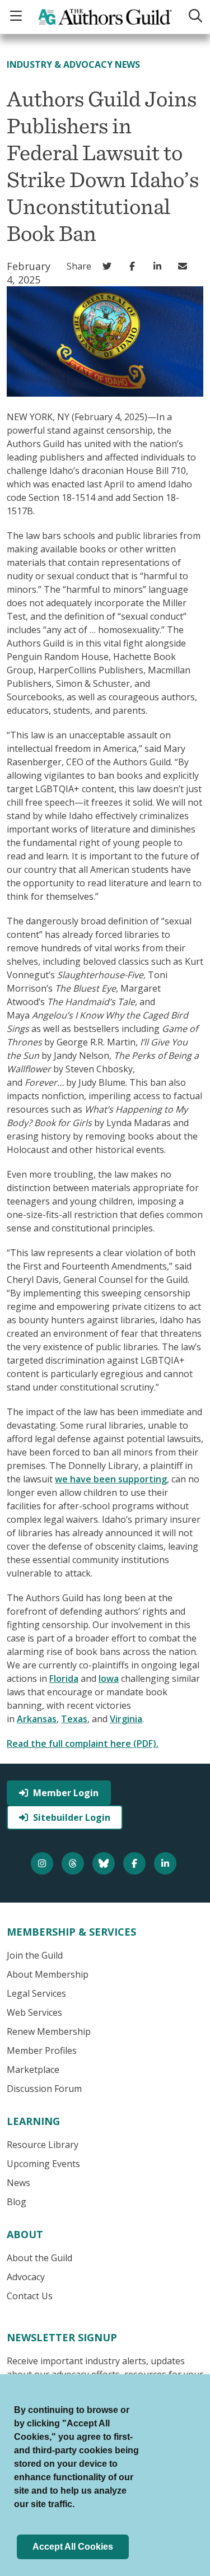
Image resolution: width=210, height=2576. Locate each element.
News (18, 2183)
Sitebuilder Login (72, 1817)
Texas (74, 1719)
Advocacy (26, 2277)
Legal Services (36, 1993)
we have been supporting (111, 1479)
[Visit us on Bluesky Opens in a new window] (105, 1863)
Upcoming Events (43, 2164)
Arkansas (37, 1719)
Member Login (66, 1793)
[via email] (185, 266)
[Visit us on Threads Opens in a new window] (74, 1863)
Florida (64, 1678)
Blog (17, 2202)
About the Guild (39, 2258)
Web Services (34, 2012)
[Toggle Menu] (17, 17)
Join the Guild (35, 1955)
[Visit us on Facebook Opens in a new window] (136, 1863)
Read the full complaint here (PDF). (83, 1743)
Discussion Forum (44, 2089)
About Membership (48, 1974)
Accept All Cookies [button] (73, 2547)
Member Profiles (42, 2050)
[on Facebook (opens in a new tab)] (135, 266)
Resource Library (43, 2145)
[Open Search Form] (194, 17)
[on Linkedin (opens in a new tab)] (160, 266)
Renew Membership (49, 2031)
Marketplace (33, 2070)
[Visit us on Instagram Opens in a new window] (43, 1863)
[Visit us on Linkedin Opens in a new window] (167, 1863)
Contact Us (30, 2296)
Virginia (126, 1719)
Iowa (109, 1678)
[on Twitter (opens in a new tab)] (109, 266)
